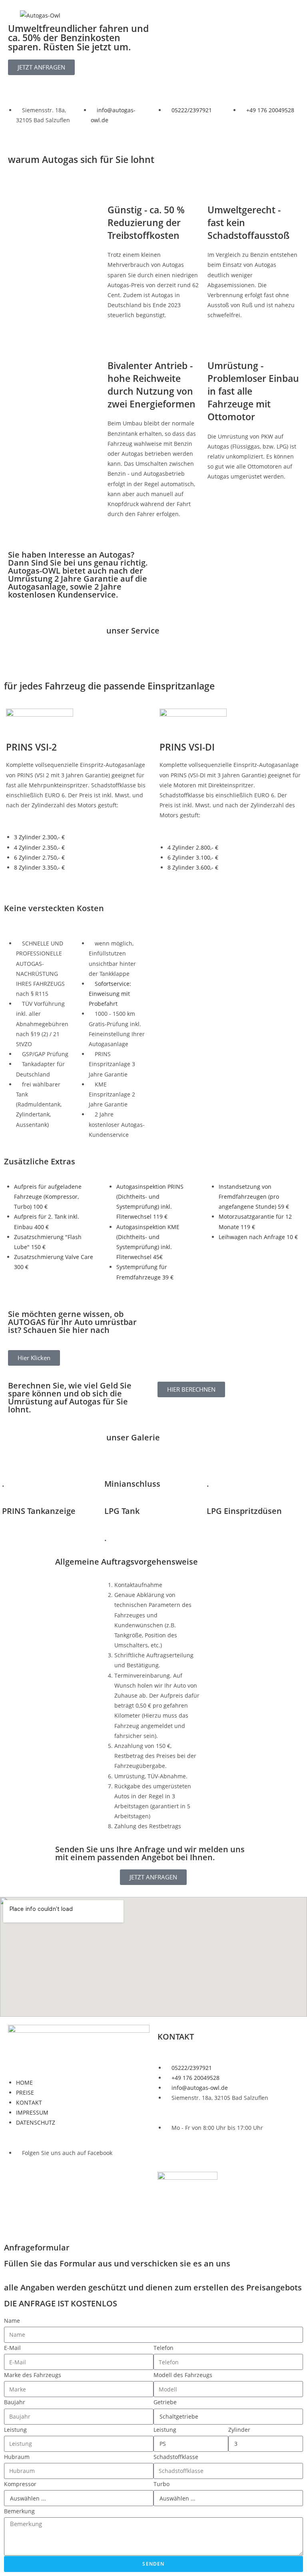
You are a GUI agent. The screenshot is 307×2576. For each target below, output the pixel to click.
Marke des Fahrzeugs (33, 2375)
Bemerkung (19, 2511)
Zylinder (239, 2430)
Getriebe (165, 2402)
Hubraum (17, 2457)
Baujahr (15, 2402)
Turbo (161, 2484)
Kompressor (20, 2484)
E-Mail (12, 2348)
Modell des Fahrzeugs (183, 2375)
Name (12, 2321)
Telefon (163, 2348)
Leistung (15, 2430)
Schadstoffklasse (176, 2457)
